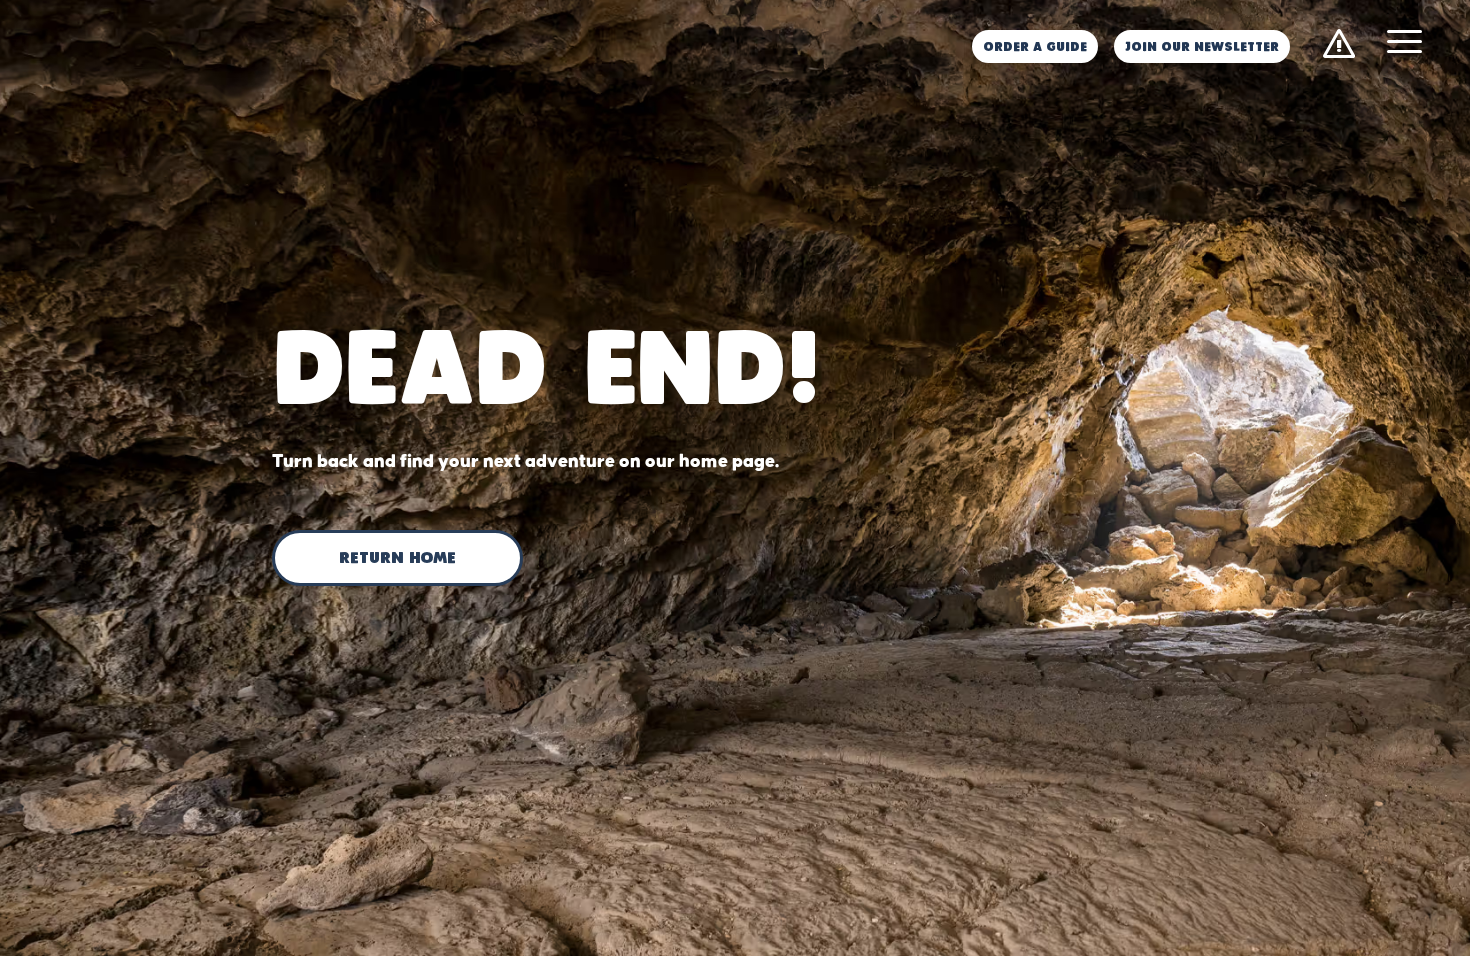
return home (397, 559)
